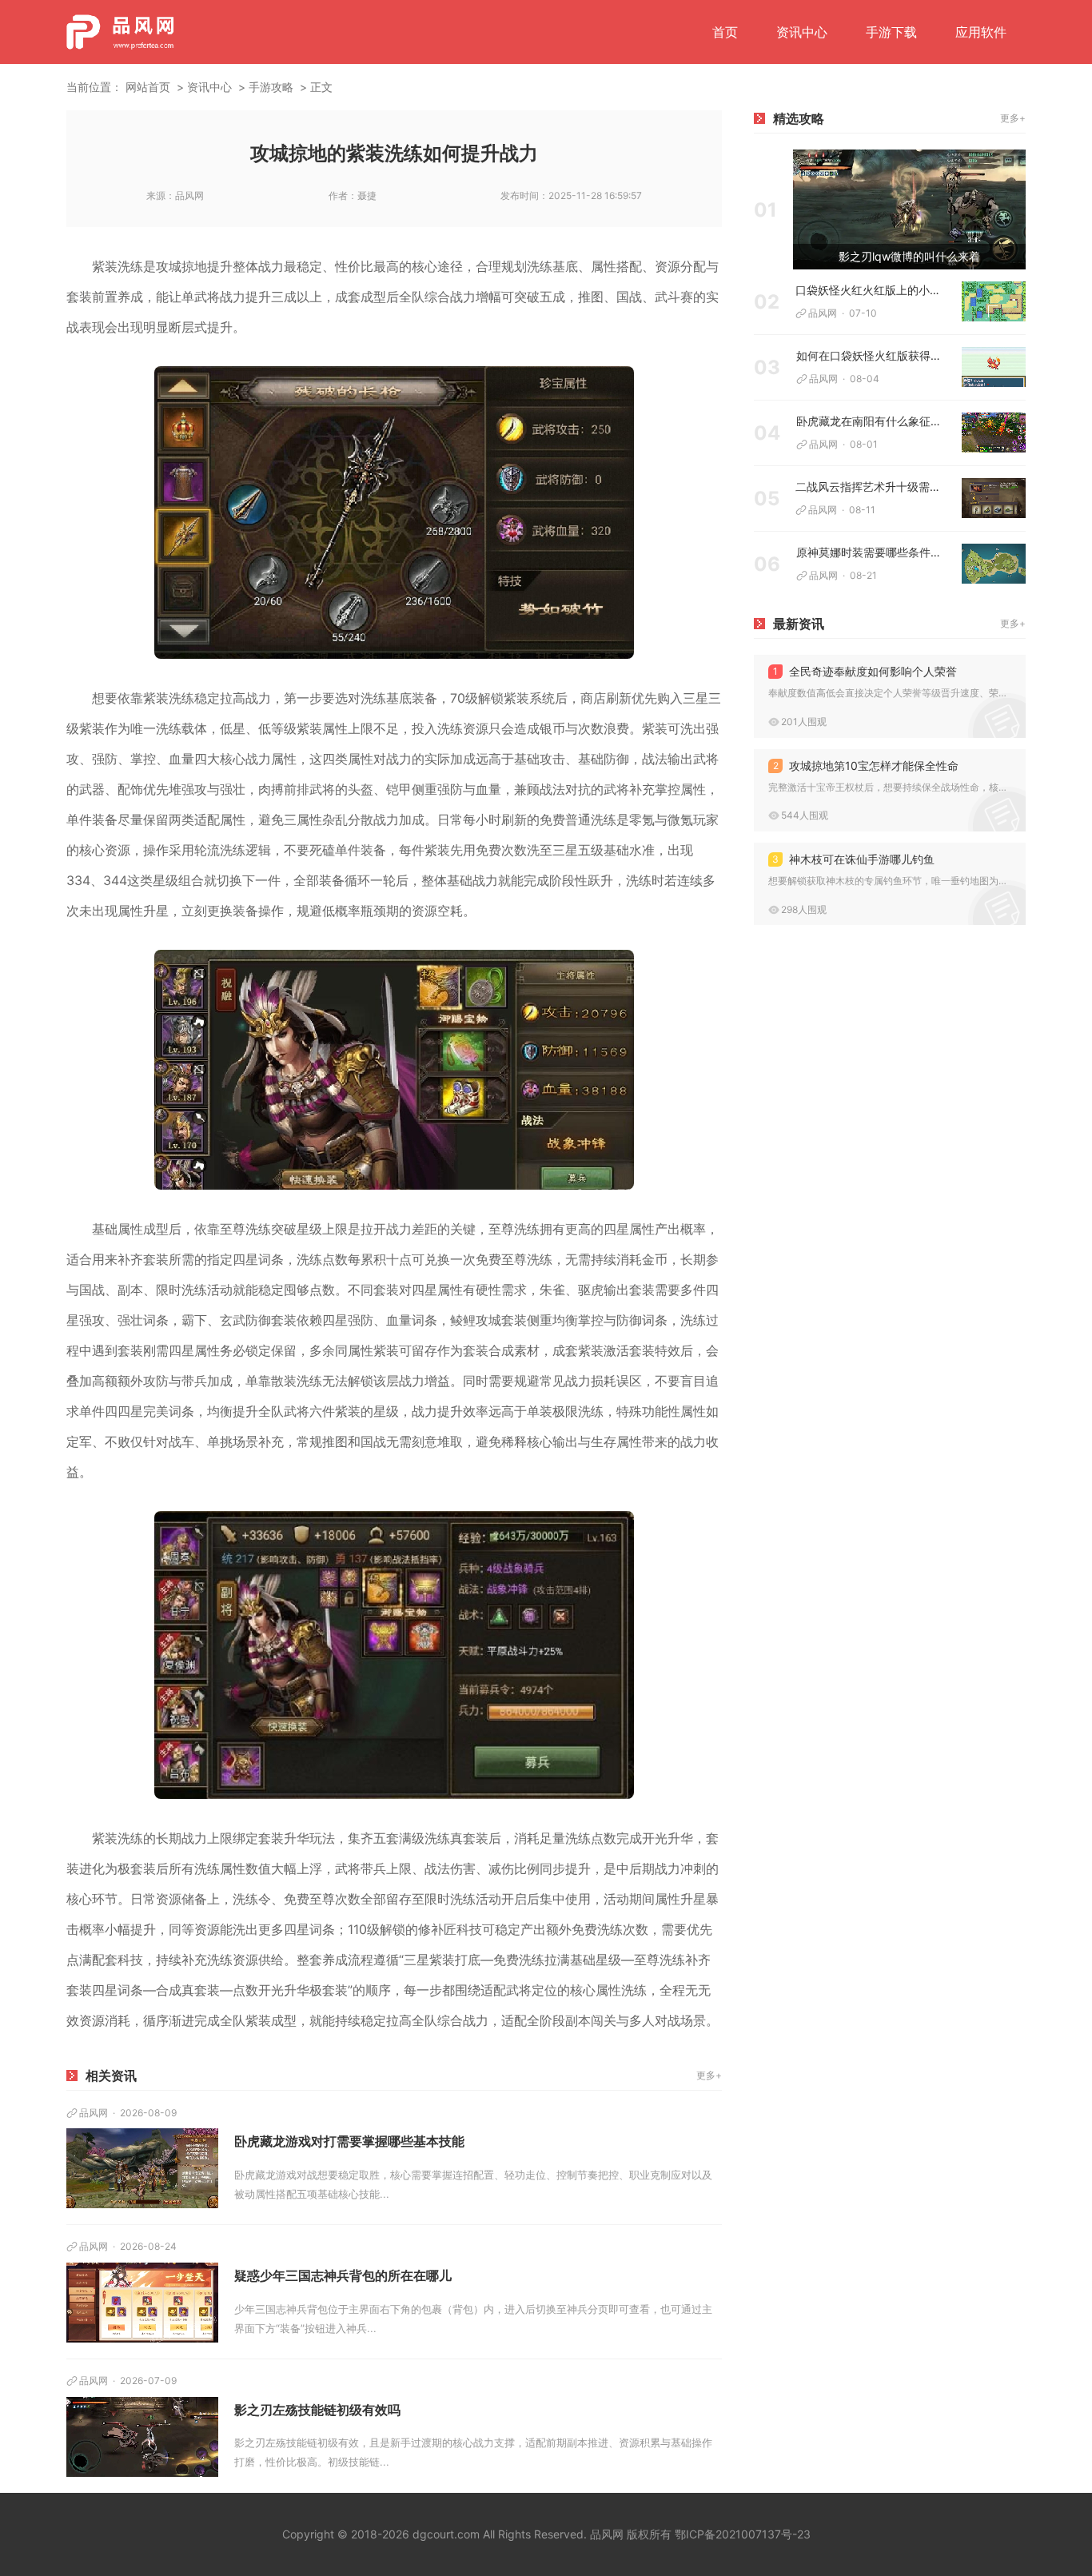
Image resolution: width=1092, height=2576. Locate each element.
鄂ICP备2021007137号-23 (743, 2534)
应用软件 (981, 32)
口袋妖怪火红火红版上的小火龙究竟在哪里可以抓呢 (873, 290)
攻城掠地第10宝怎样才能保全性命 (866, 766)
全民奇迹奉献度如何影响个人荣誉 (865, 671)
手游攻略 (271, 87)
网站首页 (148, 87)
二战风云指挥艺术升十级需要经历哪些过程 (873, 486)
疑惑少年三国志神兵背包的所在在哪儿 (343, 2275)
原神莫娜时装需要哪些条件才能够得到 (873, 552)
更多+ (709, 2075)
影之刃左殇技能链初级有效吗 (317, 2410)
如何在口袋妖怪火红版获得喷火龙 (873, 355)
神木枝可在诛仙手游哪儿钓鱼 (853, 859)
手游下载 (891, 32)
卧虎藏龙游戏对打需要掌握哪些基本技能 (349, 2141)
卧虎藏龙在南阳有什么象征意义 (873, 421)
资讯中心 (802, 32)
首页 (725, 32)
